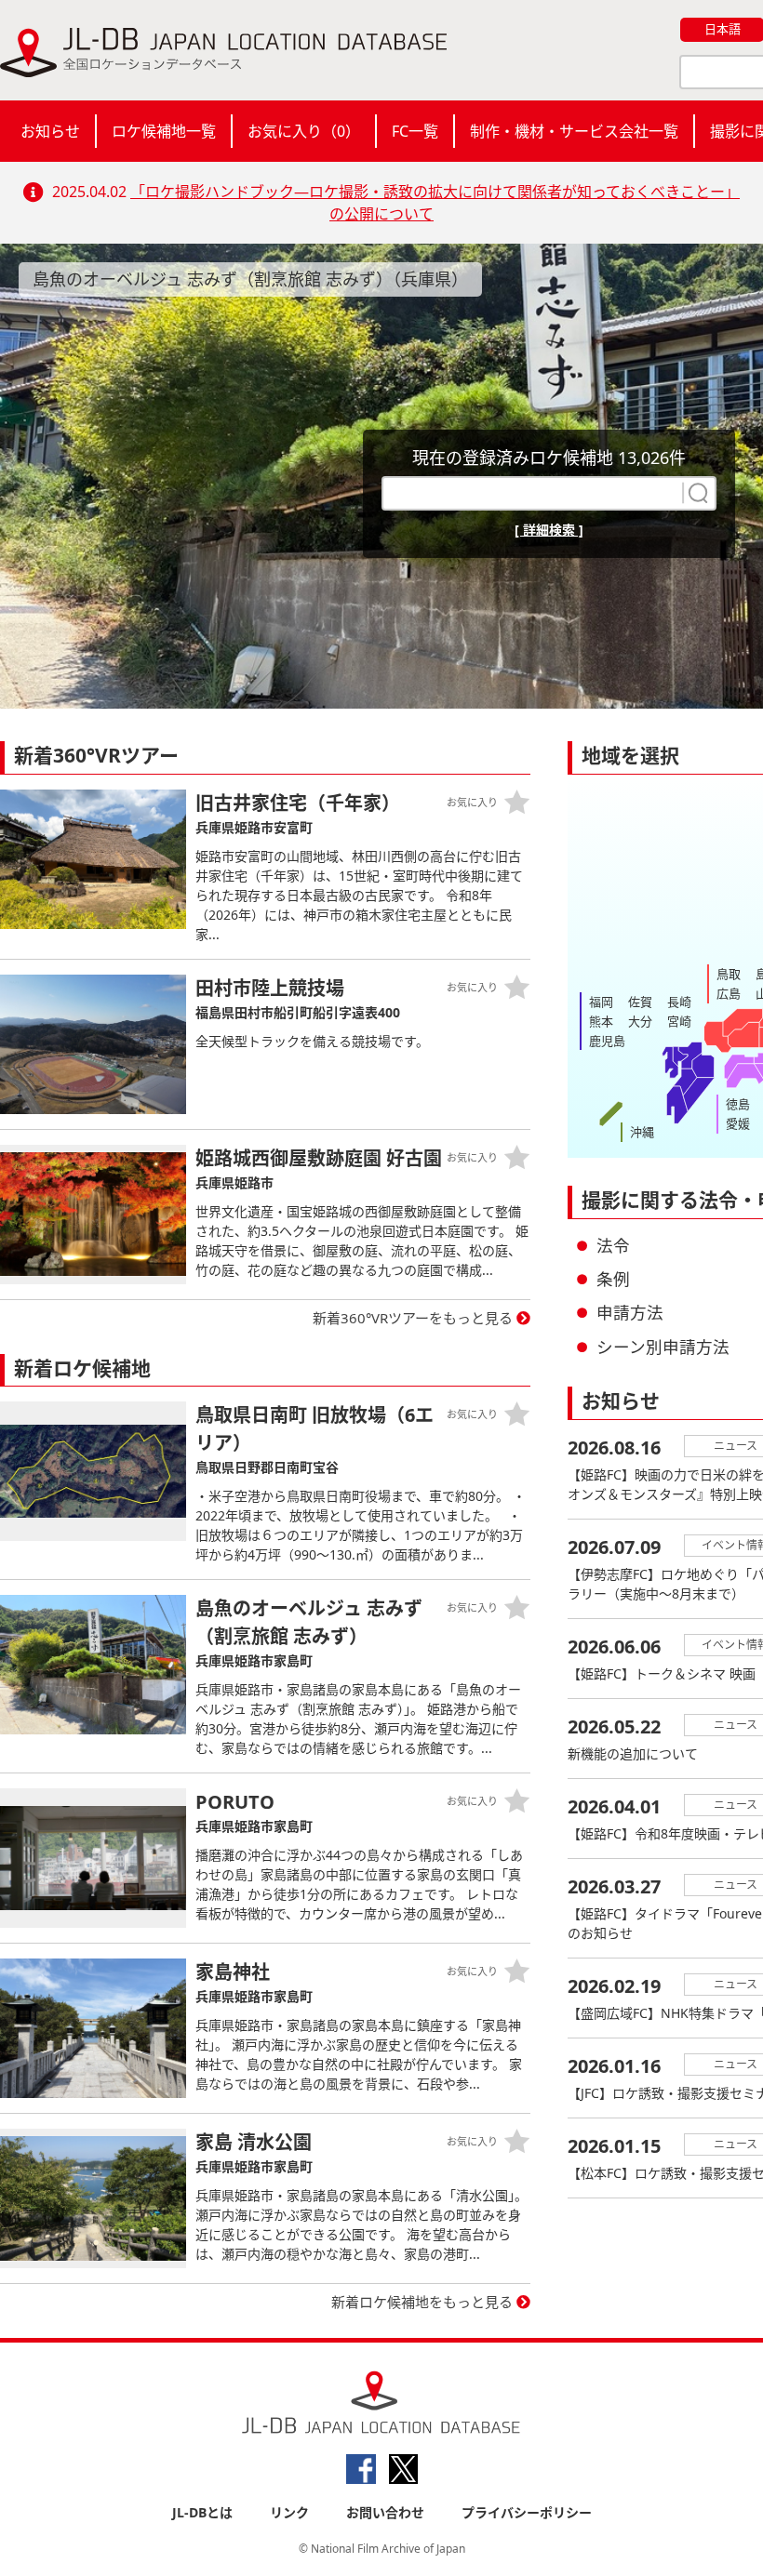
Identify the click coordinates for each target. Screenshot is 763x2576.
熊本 (601, 1021)
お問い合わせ (385, 2512)
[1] (696, 493)
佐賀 (640, 1002)
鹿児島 (607, 1041)
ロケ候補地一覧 (164, 131)
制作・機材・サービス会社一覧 (574, 131)
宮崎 (679, 1021)
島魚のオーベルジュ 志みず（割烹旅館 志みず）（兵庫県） (250, 279)
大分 (640, 1021)
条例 (613, 1279)
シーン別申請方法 (663, 1347)
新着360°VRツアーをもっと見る (413, 1318)
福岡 (601, 1002)
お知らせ (50, 131)
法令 (613, 1245)
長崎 (679, 1002)
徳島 (738, 1104)
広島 (729, 993)
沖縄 (642, 1132)
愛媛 (738, 1123)
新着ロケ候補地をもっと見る (422, 2302)
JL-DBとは (202, 2512)
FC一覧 (415, 131)
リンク (289, 2512)
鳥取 (729, 974)
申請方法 (630, 1312)
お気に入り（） (304, 131)
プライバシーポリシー (527, 2512)
